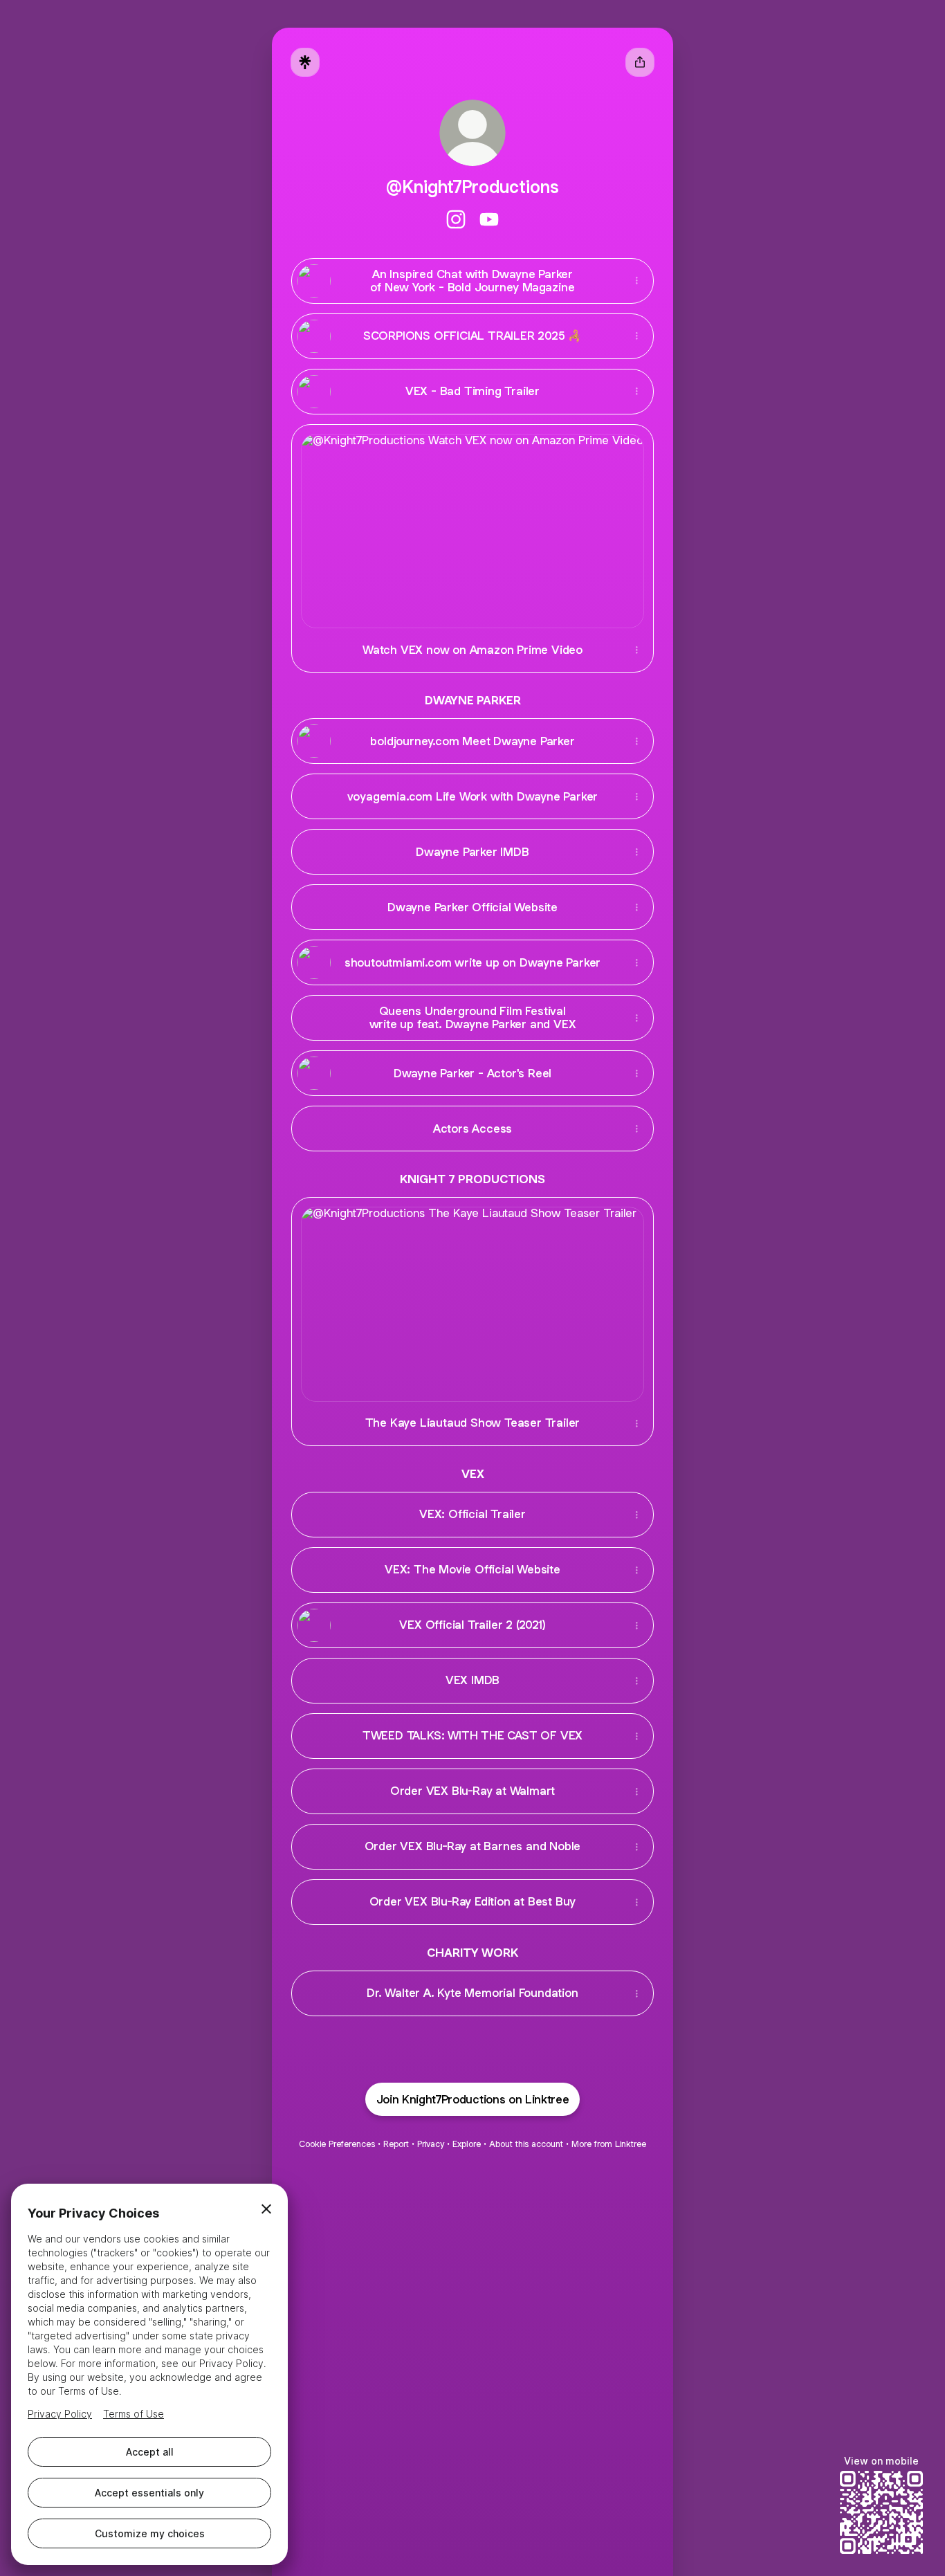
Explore (467, 2144)
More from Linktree (609, 2144)
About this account (526, 2144)
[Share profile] (640, 62)
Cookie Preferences (337, 2144)
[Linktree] (305, 62)
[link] (456, 219)
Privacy (431, 2144)
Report (396, 2144)
